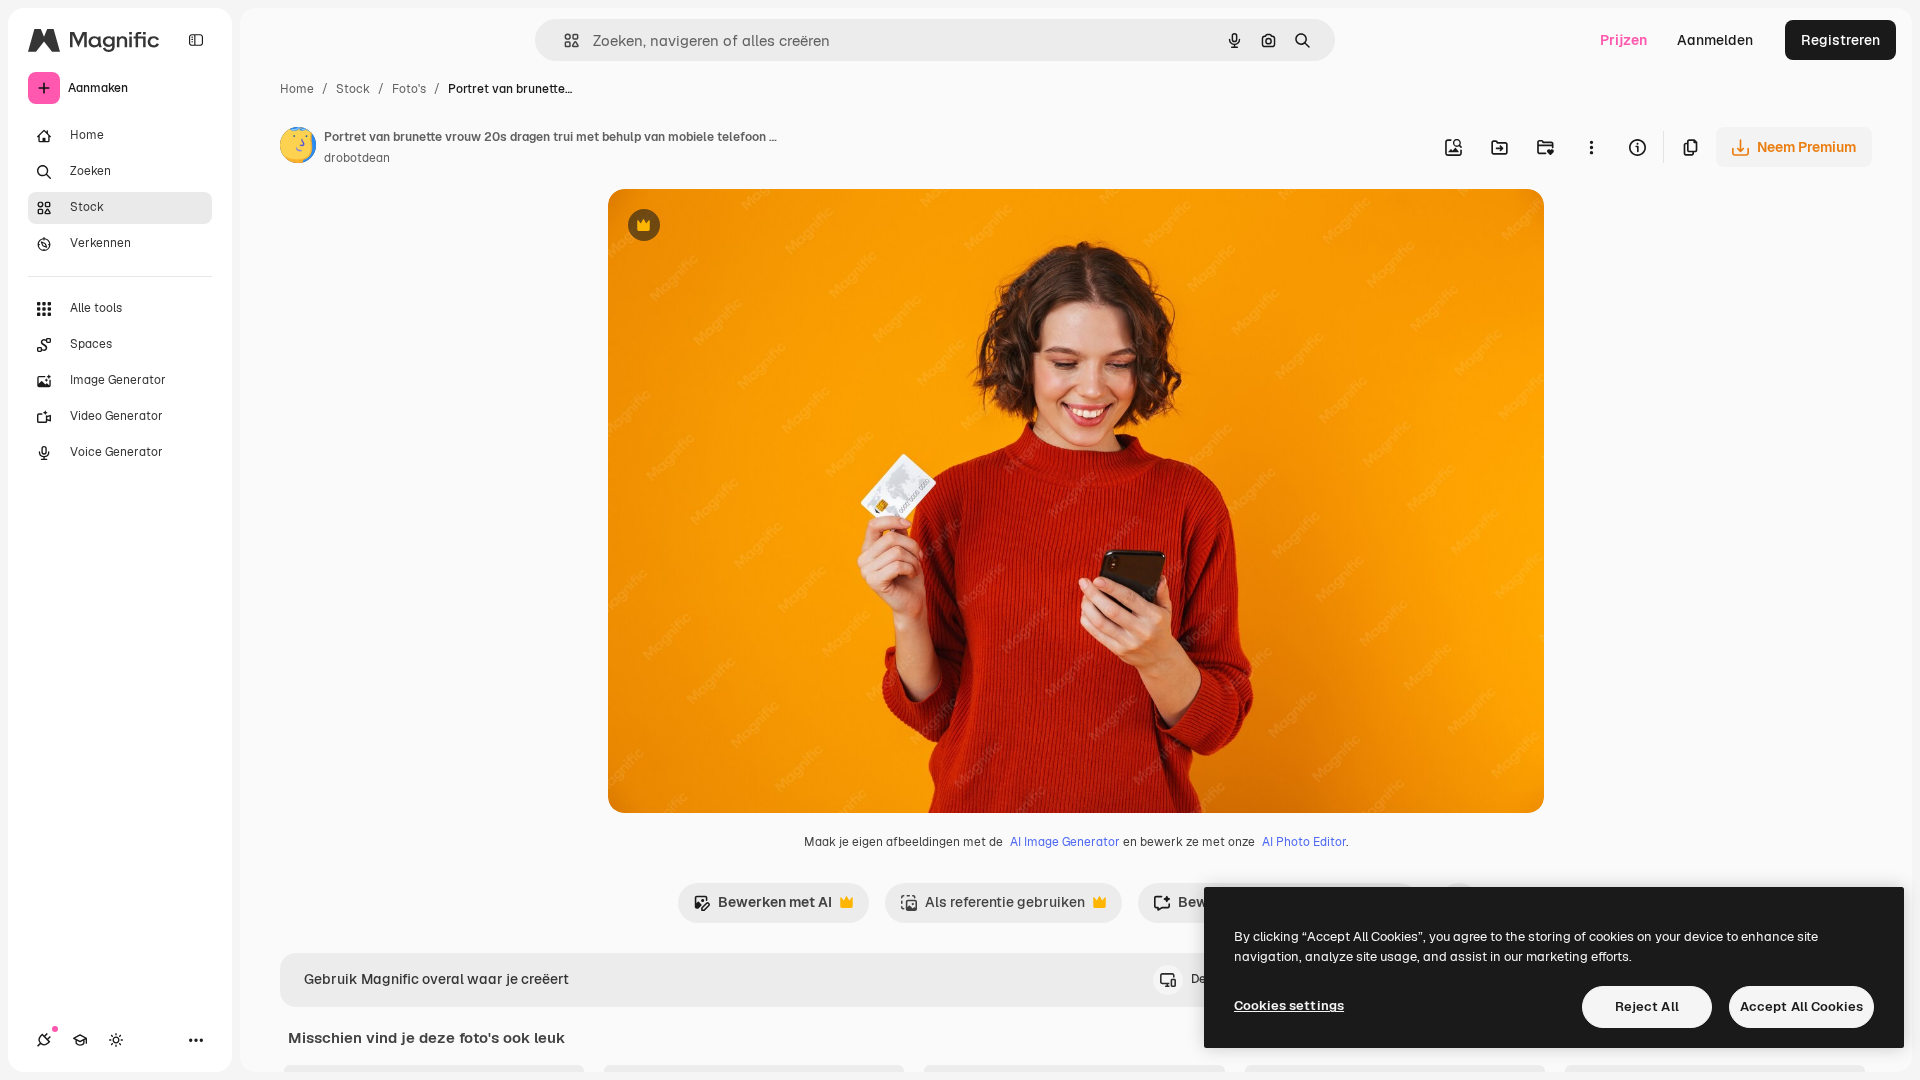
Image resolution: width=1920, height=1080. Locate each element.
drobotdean (357, 158)
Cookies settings (1289, 1005)
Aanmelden (1715, 40)
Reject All (1647, 1006)
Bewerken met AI (762, 907)
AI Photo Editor (1304, 842)
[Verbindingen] (44, 1040)
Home (297, 89)
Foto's (409, 89)
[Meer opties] (1591, 147)
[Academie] (80, 1040)
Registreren (1840, 40)
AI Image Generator (1065, 842)
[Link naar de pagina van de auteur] (298, 148)
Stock (353, 89)
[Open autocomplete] (563, 40)
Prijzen (1623, 40)
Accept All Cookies (1801, 1006)
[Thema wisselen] (116, 1040)
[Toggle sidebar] (196, 40)
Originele (739, 227)
